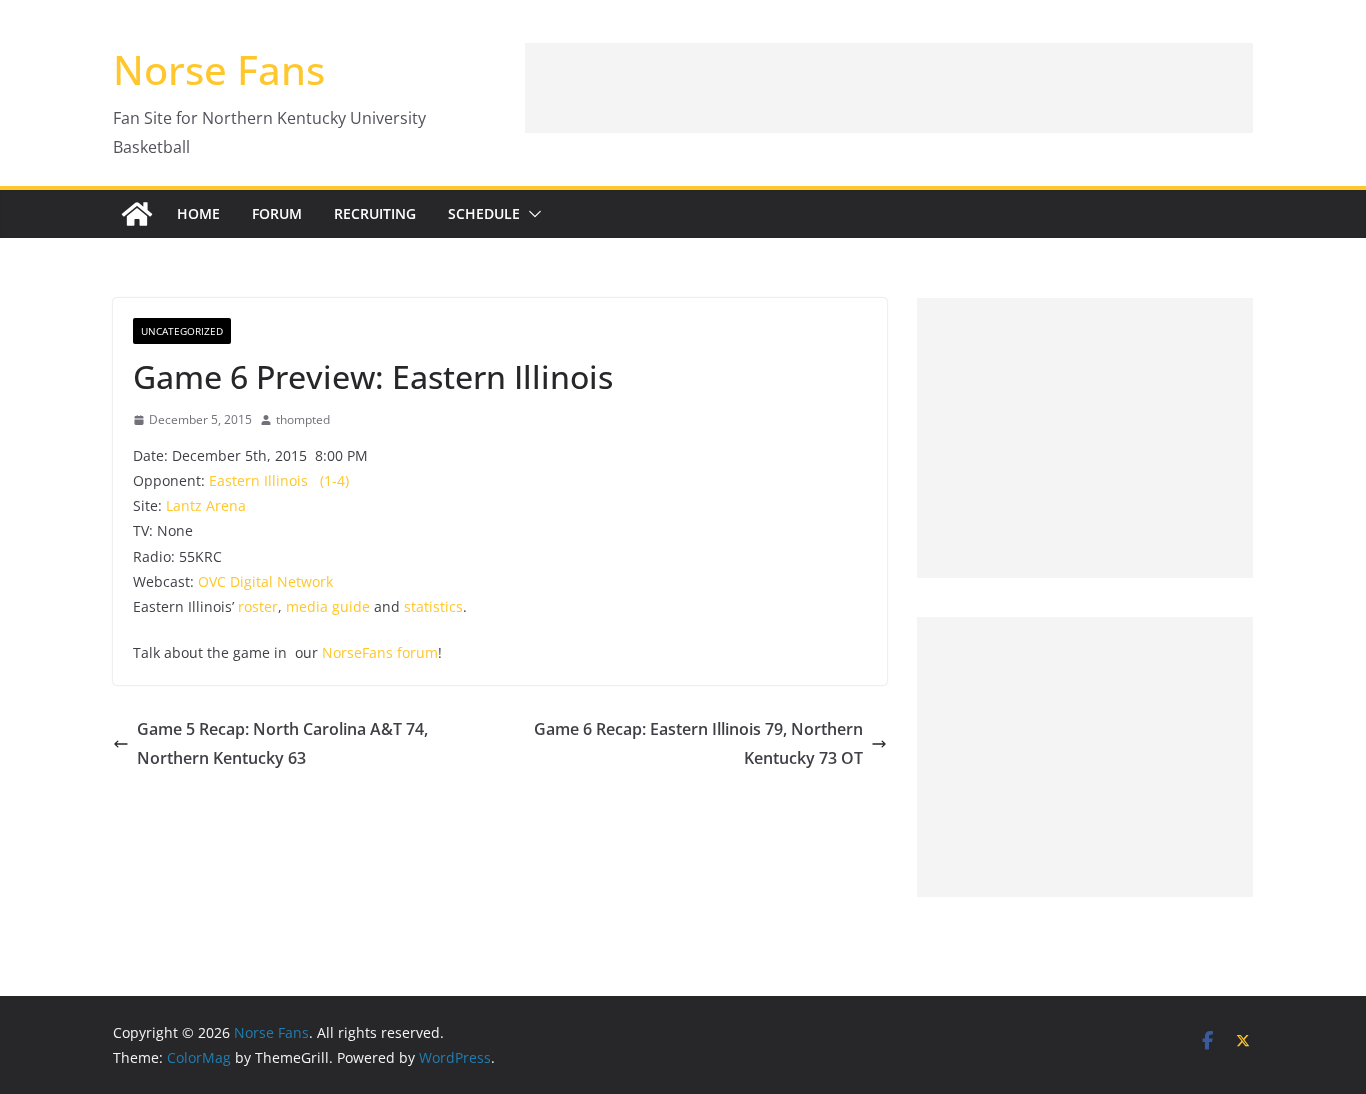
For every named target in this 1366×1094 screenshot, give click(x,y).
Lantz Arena (206, 505)
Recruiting (375, 213)
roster (258, 606)
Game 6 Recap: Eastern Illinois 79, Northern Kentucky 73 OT (698, 743)
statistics (433, 606)
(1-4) (334, 480)
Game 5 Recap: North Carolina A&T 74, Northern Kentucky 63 (282, 743)
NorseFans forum (380, 652)
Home (198, 213)
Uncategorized (182, 331)
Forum (277, 213)
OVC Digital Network (265, 581)
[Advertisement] (889, 88)
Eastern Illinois (258, 480)
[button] (531, 214)
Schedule (484, 213)
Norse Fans (219, 69)
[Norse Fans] (137, 214)
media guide (328, 606)
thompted (303, 419)
